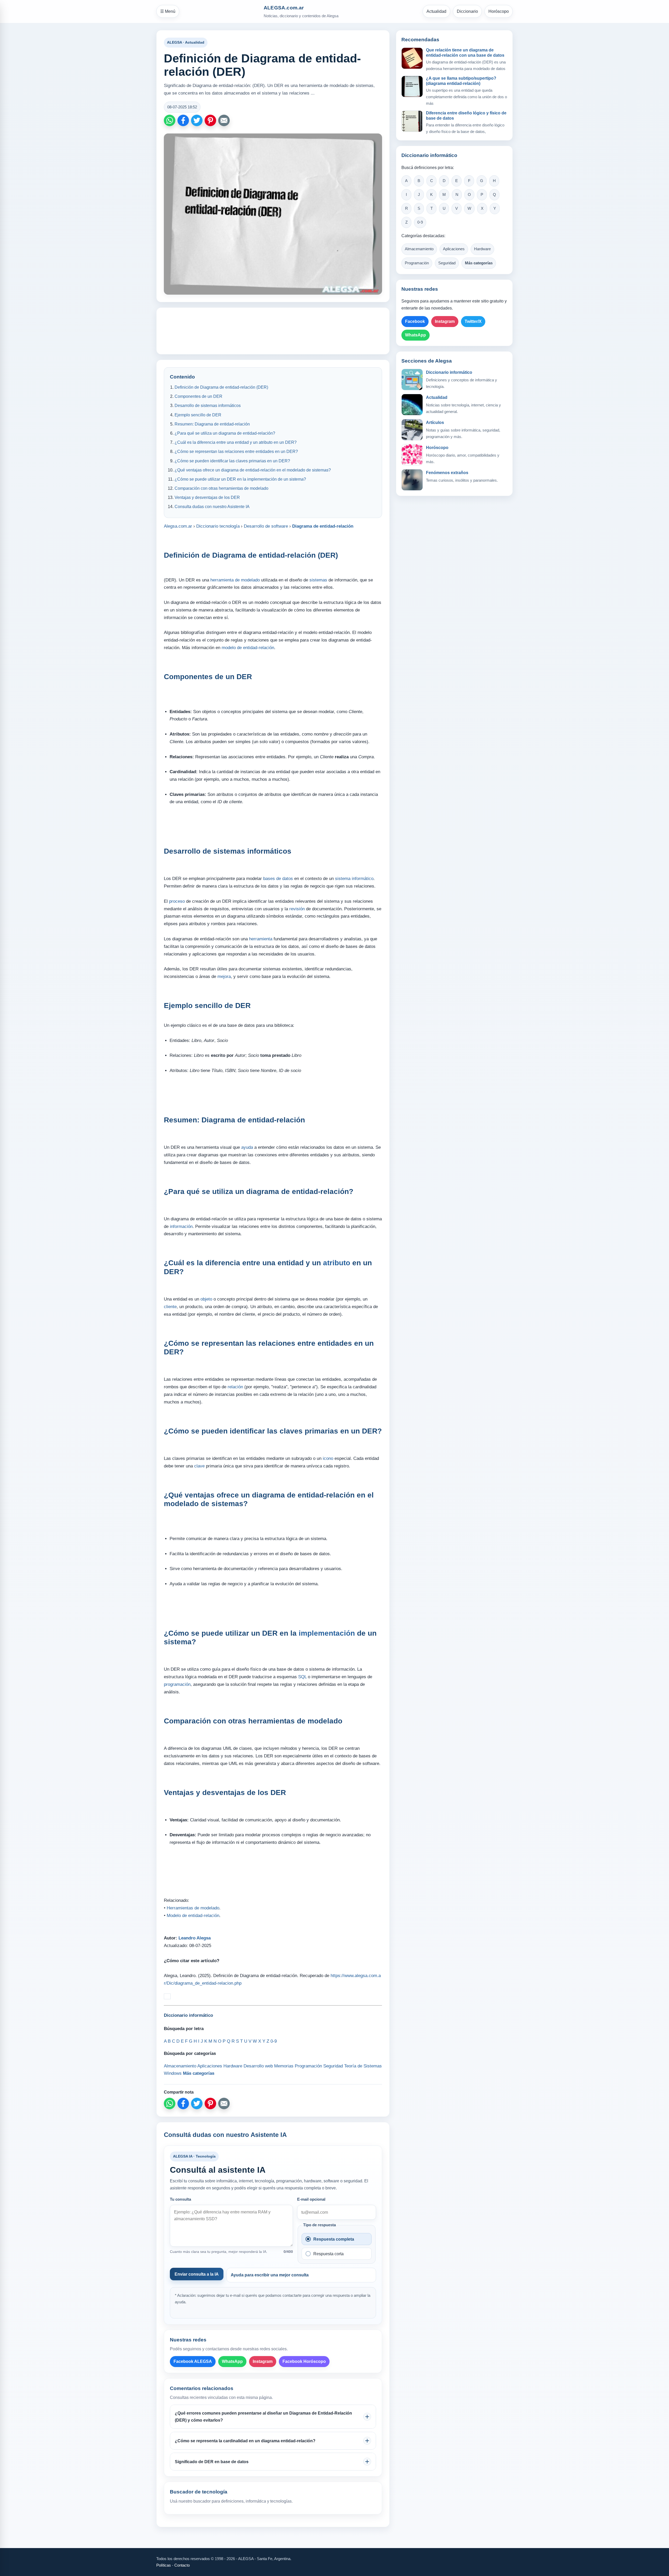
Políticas (164, 2565)
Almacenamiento (419, 249)
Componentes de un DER (198, 396)
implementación (327, 1633)
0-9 (420, 222)
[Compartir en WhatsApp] (170, 120)
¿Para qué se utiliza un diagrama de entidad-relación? (225, 433)
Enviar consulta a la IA (197, 2274)
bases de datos (278, 879)
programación (177, 1684)
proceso (177, 901)
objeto (206, 1299)
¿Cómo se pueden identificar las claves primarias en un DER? (232, 461)
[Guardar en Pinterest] (210, 120)
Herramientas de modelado (193, 1908)
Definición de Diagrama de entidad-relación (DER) (221, 387)
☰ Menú (168, 11)
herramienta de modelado (235, 580)
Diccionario (467, 11)
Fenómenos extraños (447, 473)
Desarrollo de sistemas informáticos (208, 406)
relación (235, 1387)
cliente (170, 1307)
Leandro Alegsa (195, 1938)
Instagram (263, 2361)
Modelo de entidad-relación (193, 1916)
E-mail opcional (311, 2199)
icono (328, 1458)
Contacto (182, 2565)
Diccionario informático (449, 372)
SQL (302, 1677)
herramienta (261, 939)
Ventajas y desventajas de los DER (207, 497)
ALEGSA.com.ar (284, 8)
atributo (337, 1263)
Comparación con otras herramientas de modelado (221, 488)
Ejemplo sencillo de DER (198, 415)
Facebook (415, 321)
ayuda (247, 1147)
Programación (417, 263)
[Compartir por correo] (224, 120)
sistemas (318, 580)
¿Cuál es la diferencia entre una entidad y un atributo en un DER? (236, 442)
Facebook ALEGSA (193, 2361)
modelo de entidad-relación (248, 648)
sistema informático (354, 879)
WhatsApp (232, 2361)
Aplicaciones (454, 249)
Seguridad (447, 263)
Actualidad (436, 11)
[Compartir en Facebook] (183, 120)
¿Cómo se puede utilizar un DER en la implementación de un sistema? (240, 479)
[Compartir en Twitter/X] (197, 120)
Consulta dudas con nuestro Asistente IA (212, 507)
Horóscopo (499, 11)
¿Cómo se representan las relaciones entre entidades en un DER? (236, 451)
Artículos (435, 422)
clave (199, 1466)
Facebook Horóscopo (304, 2361)
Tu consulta (180, 2199)
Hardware (482, 249)
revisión (297, 909)
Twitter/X (473, 321)
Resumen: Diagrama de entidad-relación (212, 424)
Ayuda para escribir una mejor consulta (270, 2275)
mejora (224, 977)
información (181, 1226)
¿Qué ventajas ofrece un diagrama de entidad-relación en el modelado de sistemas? (253, 470)
